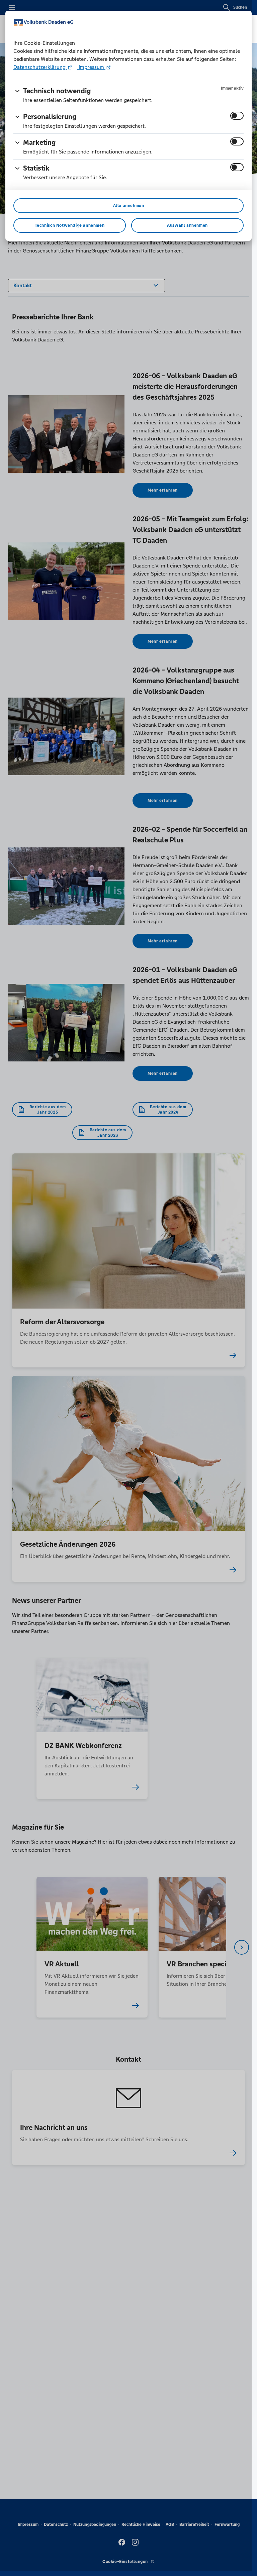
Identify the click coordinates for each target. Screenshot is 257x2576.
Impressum (91, 67)
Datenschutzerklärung (40, 67)
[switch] (237, 116)
